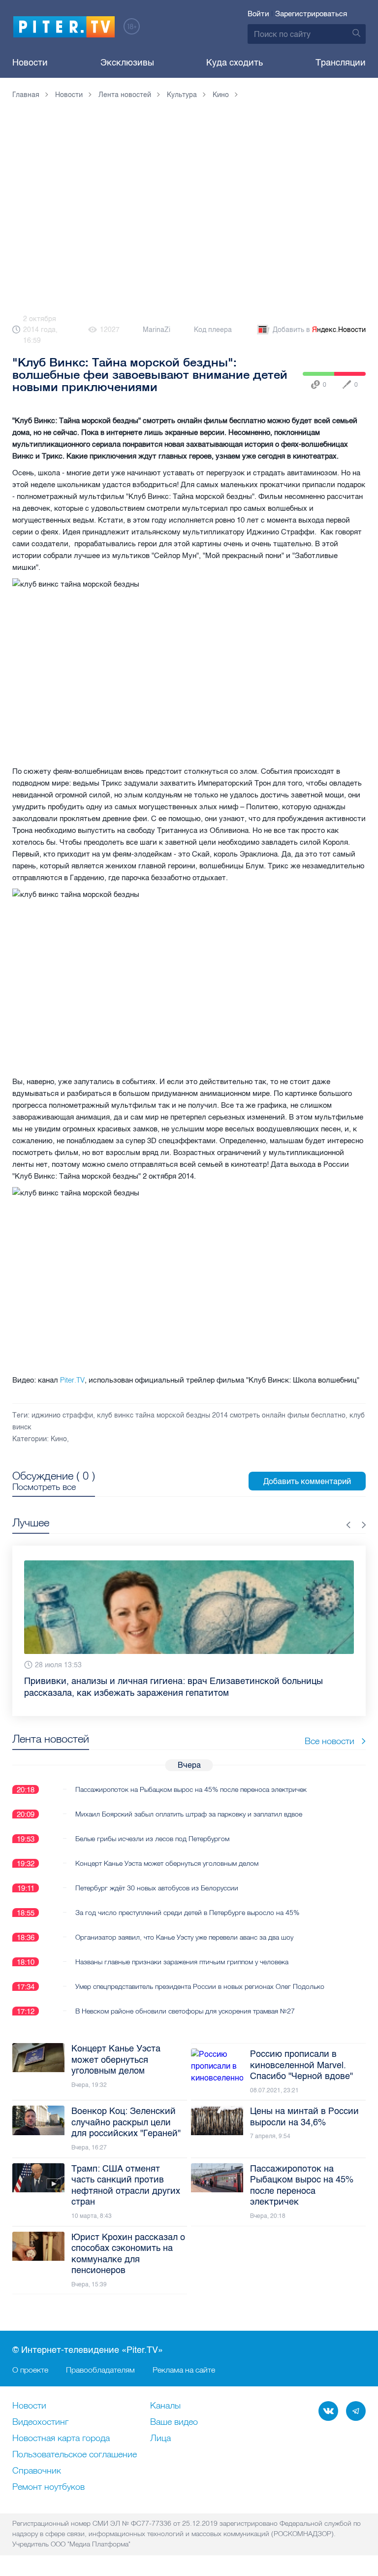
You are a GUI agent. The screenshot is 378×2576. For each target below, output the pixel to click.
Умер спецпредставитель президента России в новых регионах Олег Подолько (200, 1986)
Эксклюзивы (127, 63)
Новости (30, 63)
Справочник (37, 2471)
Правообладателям (100, 2370)
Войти (258, 14)
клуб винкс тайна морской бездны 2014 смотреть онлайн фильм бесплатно (221, 1415)
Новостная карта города (61, 2439)
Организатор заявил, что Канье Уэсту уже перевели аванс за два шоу (184, 1937)
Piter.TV (72, 1380)
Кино (59, 1439)
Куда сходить (235, 63)
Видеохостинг (40, 2422)
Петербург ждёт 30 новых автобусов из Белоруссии (157, 1888)
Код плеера (213, 330)
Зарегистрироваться (311, 14)
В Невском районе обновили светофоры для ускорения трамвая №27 (185, 2011)
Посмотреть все (44, 1487)
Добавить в (319, 330)
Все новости (330, 1741)
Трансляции (341, 63)
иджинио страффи (62, 1415)
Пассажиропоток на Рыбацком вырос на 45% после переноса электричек (191, 1789)
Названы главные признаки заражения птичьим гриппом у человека (182, 1962)
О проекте (30, 2370)
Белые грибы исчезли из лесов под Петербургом (152, 1839)
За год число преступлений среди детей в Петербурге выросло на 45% (187, 1913)
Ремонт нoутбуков (48, 2487)
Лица (160, 2439)
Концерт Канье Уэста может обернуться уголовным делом (167, 1863)
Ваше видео (174, 2422)
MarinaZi (157, 330)
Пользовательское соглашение (75, 2455)
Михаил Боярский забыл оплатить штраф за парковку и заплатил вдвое (189, 1814)
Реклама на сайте (184, 2370)
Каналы (165, 2406)
